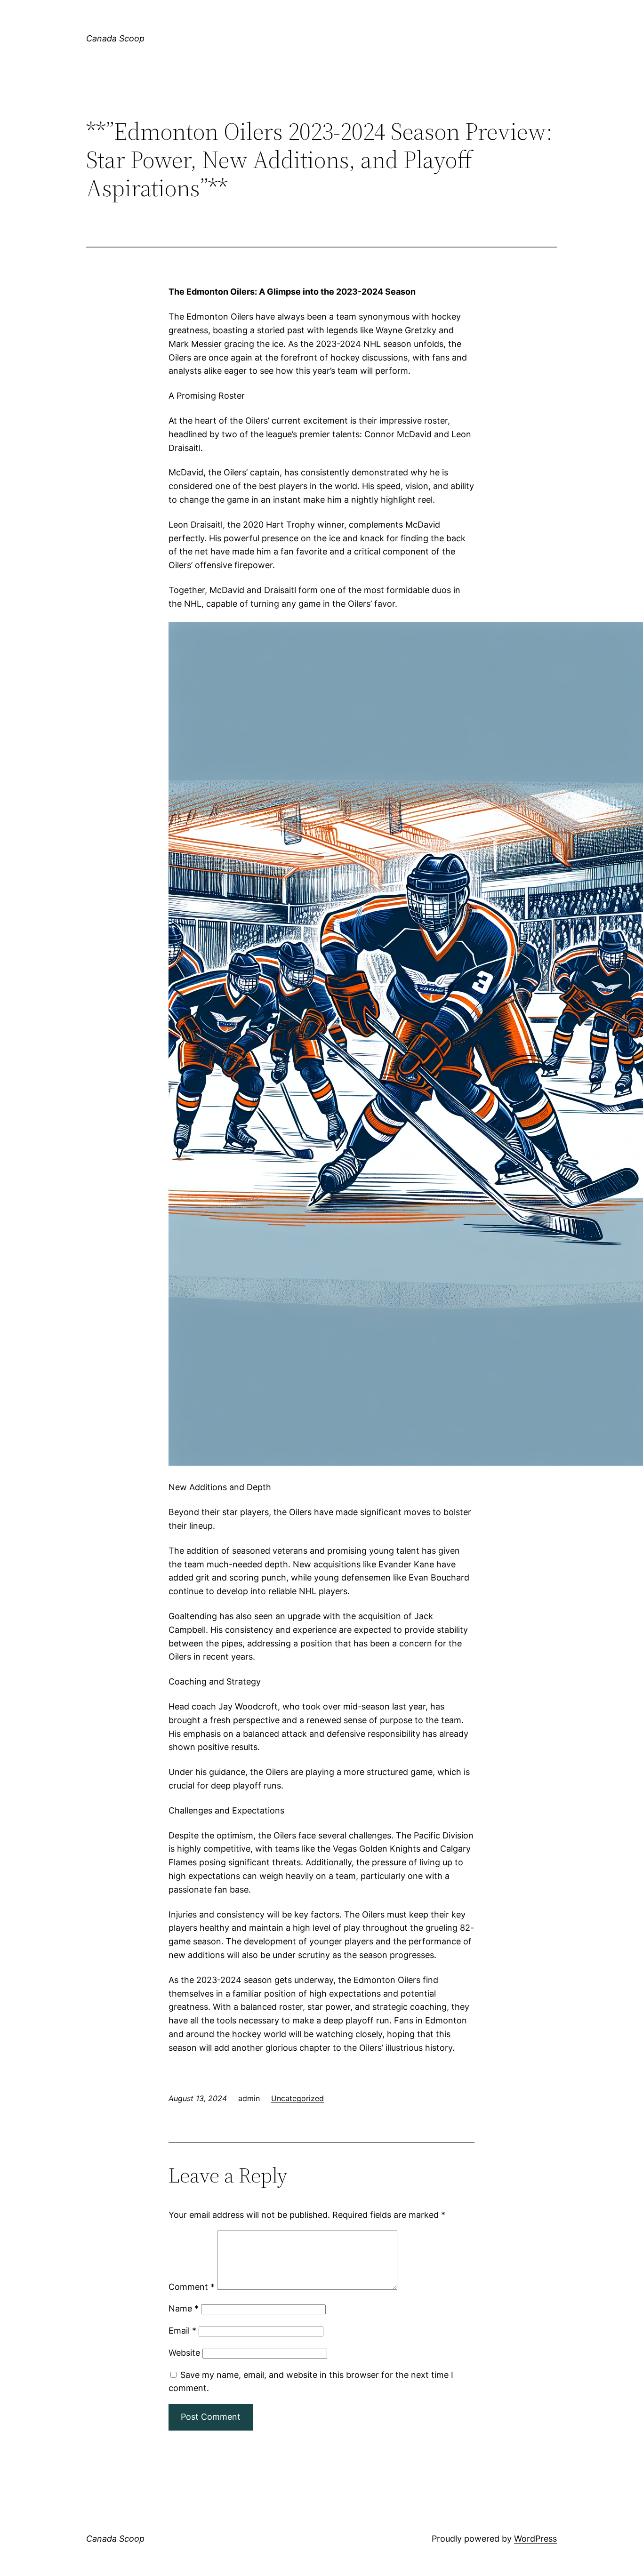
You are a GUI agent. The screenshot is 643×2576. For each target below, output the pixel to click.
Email (182, 2331)
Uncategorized (297, 2098)
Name (184, 2308)
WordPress (535, 2539)
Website (184, 2353)
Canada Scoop (115, 38)
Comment (192, 2287)
